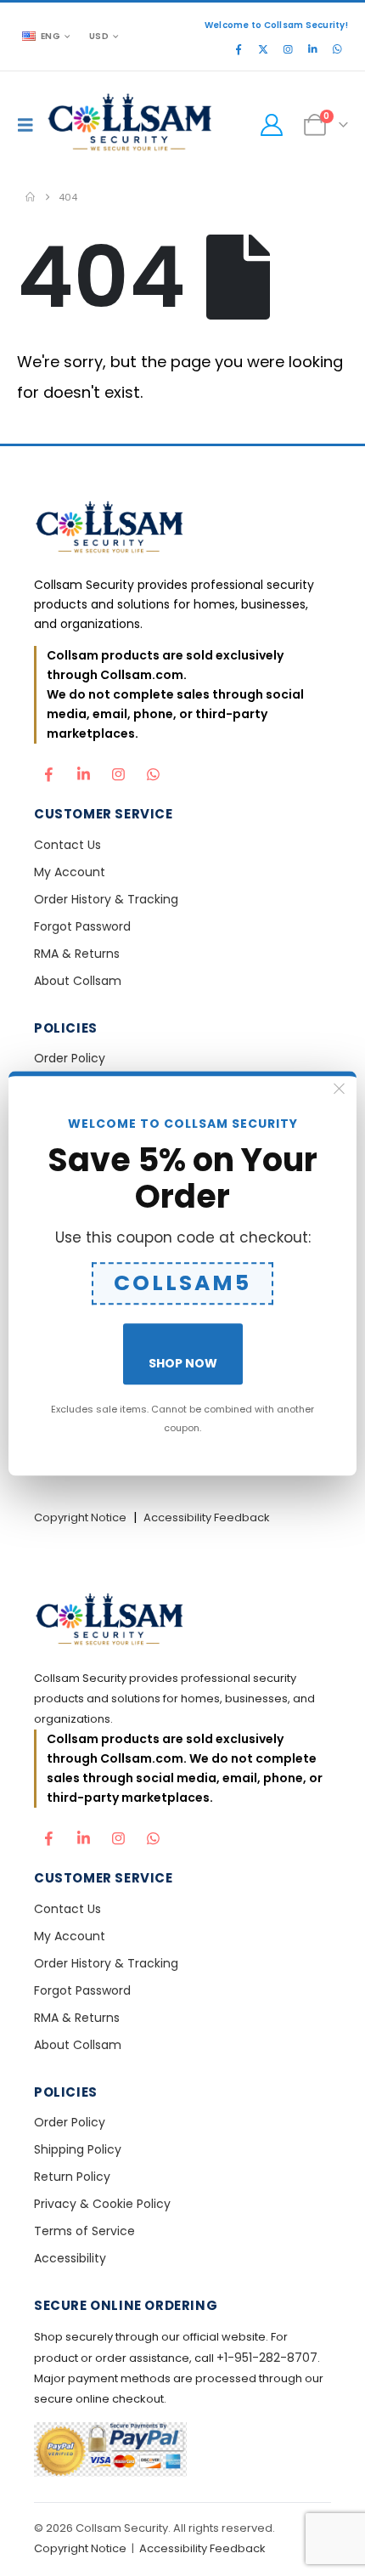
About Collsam (78, 981)
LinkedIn (83, 770)
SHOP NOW (183, 1363)
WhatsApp (153, 770)
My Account (70, 872)
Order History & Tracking (106, 899)
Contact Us (67, 845)
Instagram (118, 770)
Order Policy (70, 1058)
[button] (30, 125)
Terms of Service (84, 2231)
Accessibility (70, 2258)
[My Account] (271, 125)
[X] (263, 49)
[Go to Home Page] (30, 197)
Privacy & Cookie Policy (102, 2204)
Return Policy (72, 2177)
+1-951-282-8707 (267, 2358)
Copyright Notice (80, 1517)
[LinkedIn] (312, 49)
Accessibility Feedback (207, 1517)
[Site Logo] (131, 125)
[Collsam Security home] (182, 529)
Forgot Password (82, 926)
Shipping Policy (78, 2149)
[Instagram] (288, 49)
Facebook (48, 770)
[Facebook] (239, 49)
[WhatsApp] (337, 49)
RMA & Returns (77, 954)
